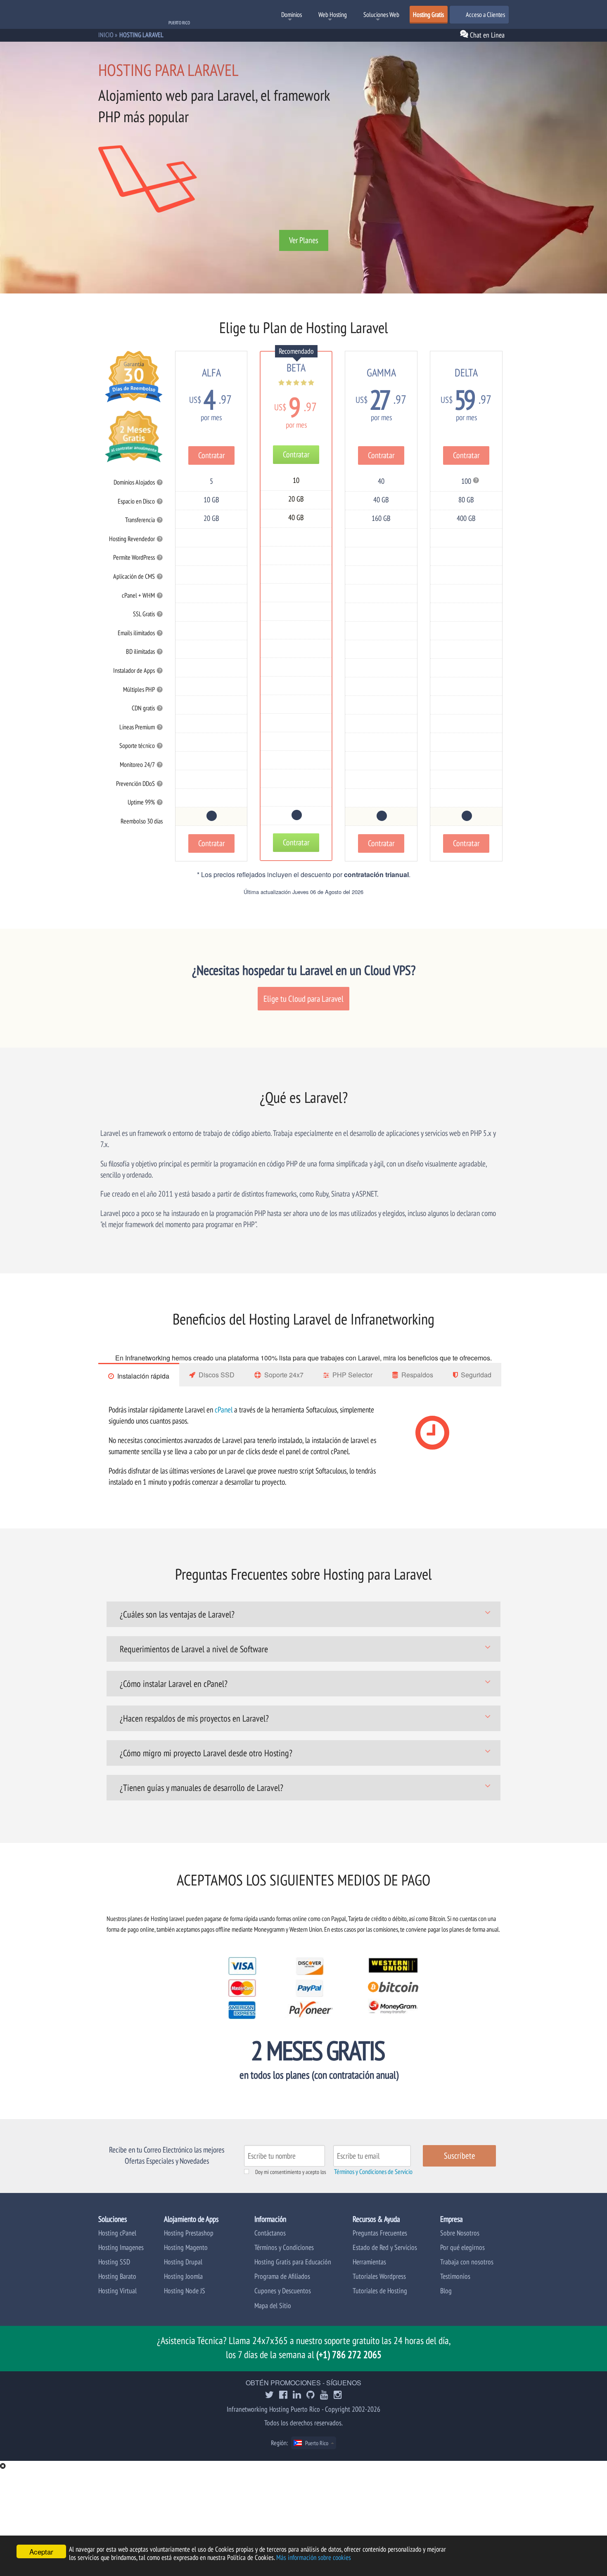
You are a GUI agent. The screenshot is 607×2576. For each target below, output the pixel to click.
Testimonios (455, 2276)
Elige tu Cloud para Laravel (303, 999)
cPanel (224, 1409)
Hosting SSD (114, 2262)
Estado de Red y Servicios (385, 2247)
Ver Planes (304, 240)
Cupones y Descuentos (283, 2291)
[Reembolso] (211, 816)
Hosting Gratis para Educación (293, 2262)
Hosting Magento (186, 2247)
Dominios (292, 14)
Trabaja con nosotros (467, 2262)
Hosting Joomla (183, 2276)
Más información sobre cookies (314, 2557)
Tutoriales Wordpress (379, 2276)
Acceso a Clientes (485, 14)
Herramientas (369, 2262)
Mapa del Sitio (273, 2305)
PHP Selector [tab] (352, 1375)
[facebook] (283, 2395)
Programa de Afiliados (282, 2276)
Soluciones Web (381, 14)
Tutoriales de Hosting (380, 2291)
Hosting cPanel (117, 2233)
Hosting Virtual (117, 2291)
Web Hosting (333, 14)
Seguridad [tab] (476, 1375)
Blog (446, 2291)
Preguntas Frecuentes (380, 2233)
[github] (311, 2395)
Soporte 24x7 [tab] (284, 1375)
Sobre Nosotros (460, 2233)
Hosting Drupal (183, 2262)
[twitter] (269, 2395)
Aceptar (41, 2551)
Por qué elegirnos (462, 2247)
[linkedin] (297, 2395)
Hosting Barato (117, 2276)
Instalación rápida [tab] (143, 1376)
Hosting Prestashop (189, 2233)
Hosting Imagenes (121, 2247)
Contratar (211, 455)
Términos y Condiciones (284, 2247)
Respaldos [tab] (417, 1375)
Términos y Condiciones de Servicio (373, 2172)
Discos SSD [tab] (217, 1375)
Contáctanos (270, 2233)
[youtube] (324, 2395)
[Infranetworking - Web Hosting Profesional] (142, 15)
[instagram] (338, 2395)
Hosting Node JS (185, 2291)
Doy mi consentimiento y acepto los (291, 2172)
